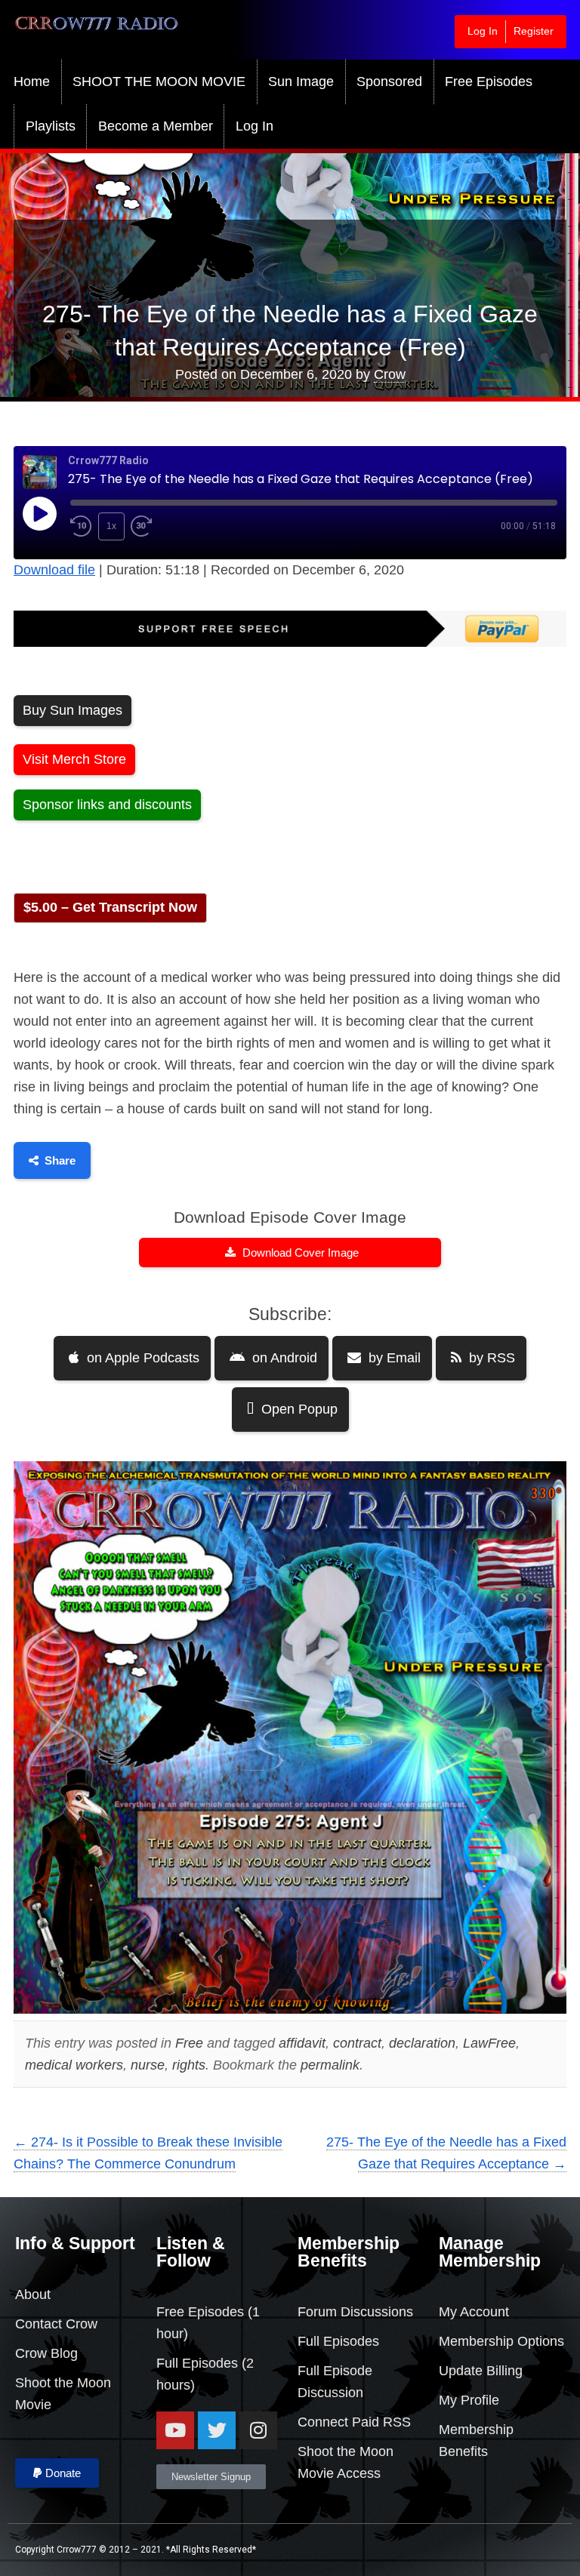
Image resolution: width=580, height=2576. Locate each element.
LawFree (489, 2043)
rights (189, 2065)
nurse (148, 2065)
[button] (57, 2473)
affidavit (302, 2043)
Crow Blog (46, 2353)
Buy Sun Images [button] (72, 710)
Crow (390, 374)
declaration (422, 2043)
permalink (330, 2065)
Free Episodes (489, 82)
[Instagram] (258, 2430)
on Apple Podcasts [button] (141, 1358)
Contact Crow (56, 2324)
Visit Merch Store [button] (74, 759)
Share (60, 1160)
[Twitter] (217, 2430)
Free (189, 2043)
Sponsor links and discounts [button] (107, 805)
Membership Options (501, 2341)
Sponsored (389, 82)
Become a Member (156, 126)
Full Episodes (197, 2363)
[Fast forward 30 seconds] (153, 526)
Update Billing (481, 2371)
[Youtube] (175, 2430)
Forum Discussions (355, 2312)
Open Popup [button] (298, 1409)
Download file (54, 570)
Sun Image (301, 82)
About (33, 2294)
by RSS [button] (490, 1358)
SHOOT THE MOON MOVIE (159, 82)
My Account (474, 2312)
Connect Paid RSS (354, 2422)
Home (32, 82)
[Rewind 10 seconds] (81, 526)
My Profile (469, 2400)
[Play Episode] (39, 513)
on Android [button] (283, 1358)
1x (111, 526)
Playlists (51, 126)
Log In (483, 31)
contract (357, 2043)
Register (534, 31)
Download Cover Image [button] (299, 1253)
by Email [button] (393, 1358)
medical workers (74, 2065)
